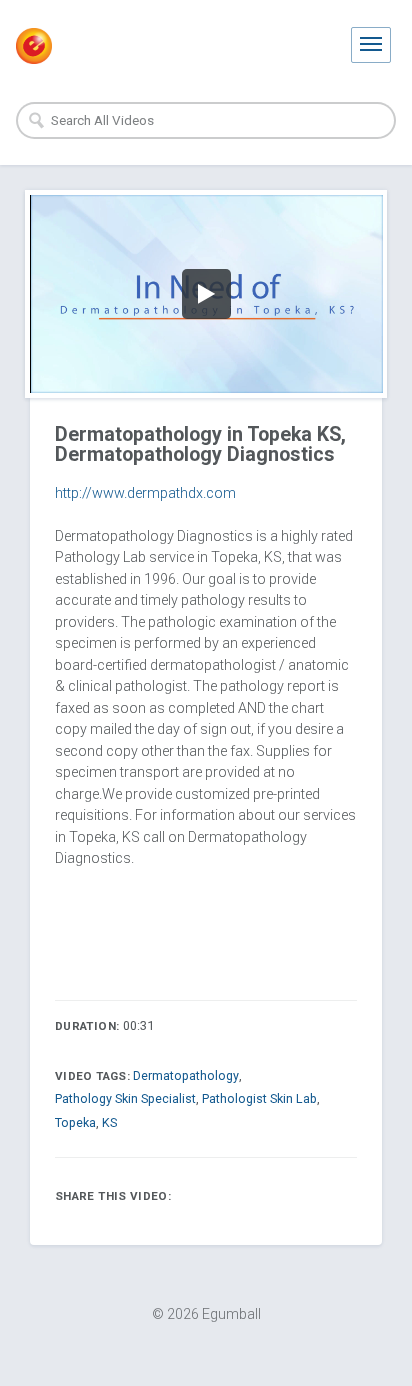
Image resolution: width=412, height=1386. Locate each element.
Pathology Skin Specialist (125, 1098)
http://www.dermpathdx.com (145, 493)
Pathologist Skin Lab (259, 1098)
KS (109, 1122)
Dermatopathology (186, 1075)
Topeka (75, 1122)
